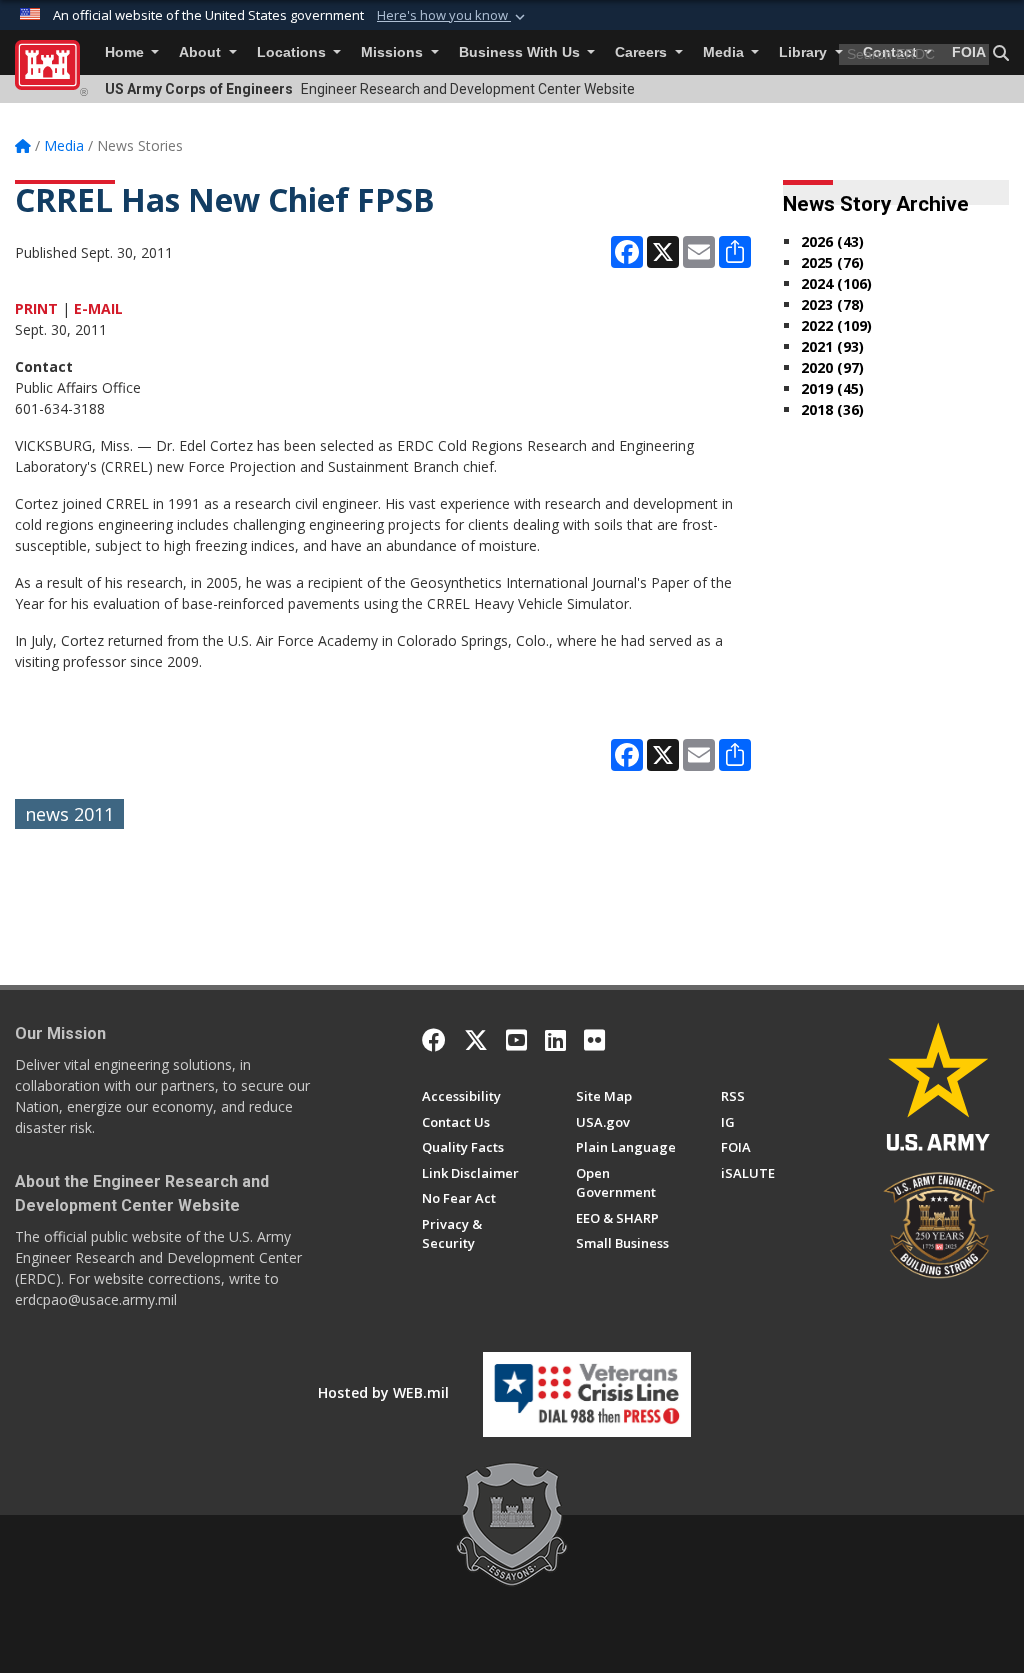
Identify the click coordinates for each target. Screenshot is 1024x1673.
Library (805, 52)
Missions (394, 52)
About (202, 52)
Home (126, 52)
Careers (643, 52)
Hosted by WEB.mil (383, 1392)
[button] (453, 16)
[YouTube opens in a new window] (516, 1040)
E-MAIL (98, 308)
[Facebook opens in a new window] (434, 1040)
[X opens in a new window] (476, 1040)
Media (725, 52)
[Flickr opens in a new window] (594, 1040)
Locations (293, 52)
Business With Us (521, 52)
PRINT (36, 308)
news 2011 (69, 814)
